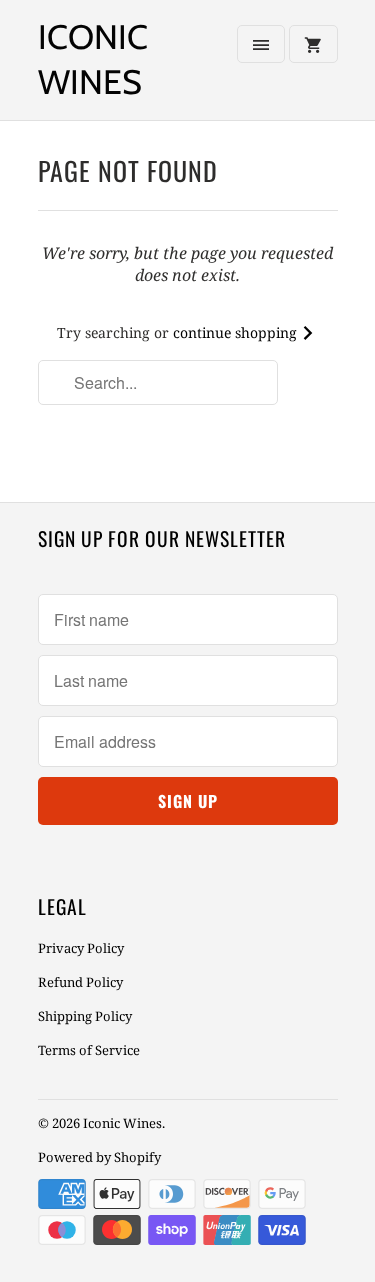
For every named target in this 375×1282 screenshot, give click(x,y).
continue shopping (237, 332)
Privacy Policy (81, 948)
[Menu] (261, 44)
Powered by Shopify (99, 1157)
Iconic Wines (93, 59)
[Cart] (313, 44)
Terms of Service (89, 1050)
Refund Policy (80, 982)
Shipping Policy (85, 1016)
